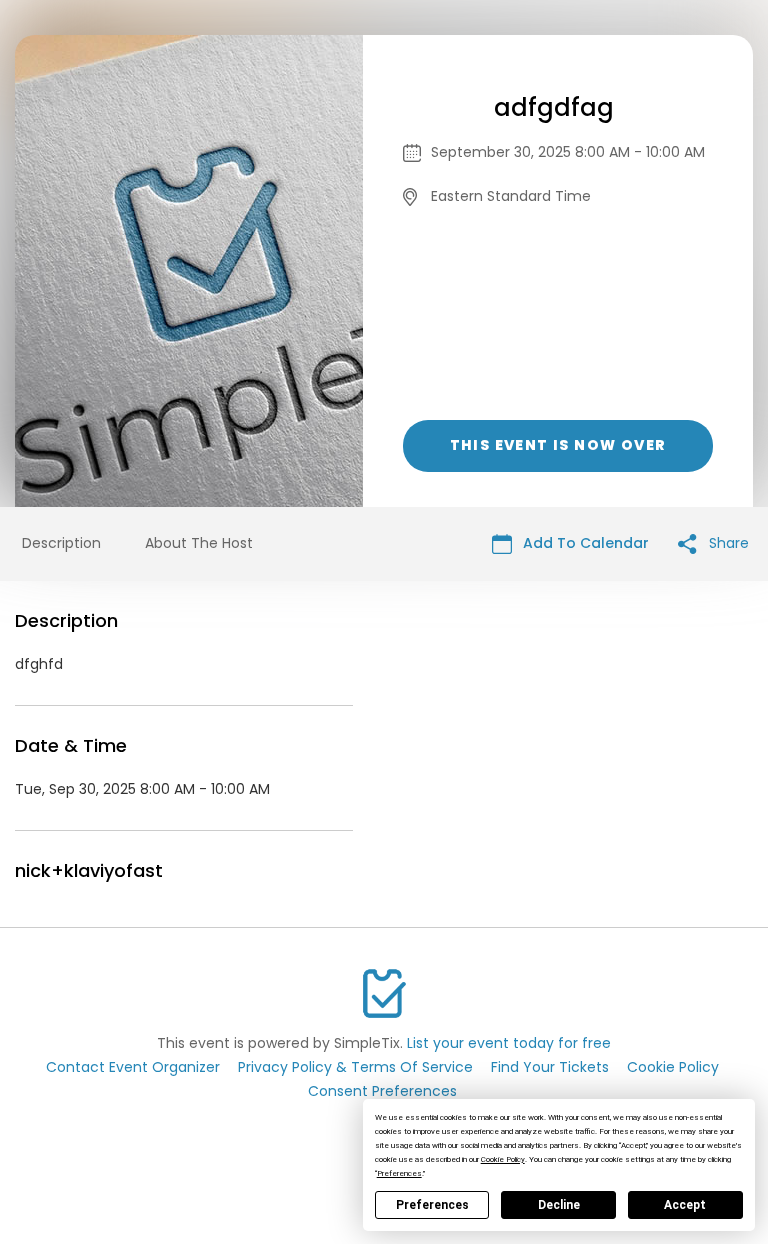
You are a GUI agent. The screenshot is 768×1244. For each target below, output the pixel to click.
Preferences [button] (399, 1173)
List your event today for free (509, 1043)
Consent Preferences (382, 1091)
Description (61, 543)
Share (727, 543)
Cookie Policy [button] (503, 1159)
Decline (559, 1205)
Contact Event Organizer (133, 1067)
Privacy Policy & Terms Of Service (355, 1067)
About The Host (199, 543)
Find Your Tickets (550, 1067)
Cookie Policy (673, 1067)
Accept (685, 1205)
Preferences (432, 1205)
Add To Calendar (584, 543)
